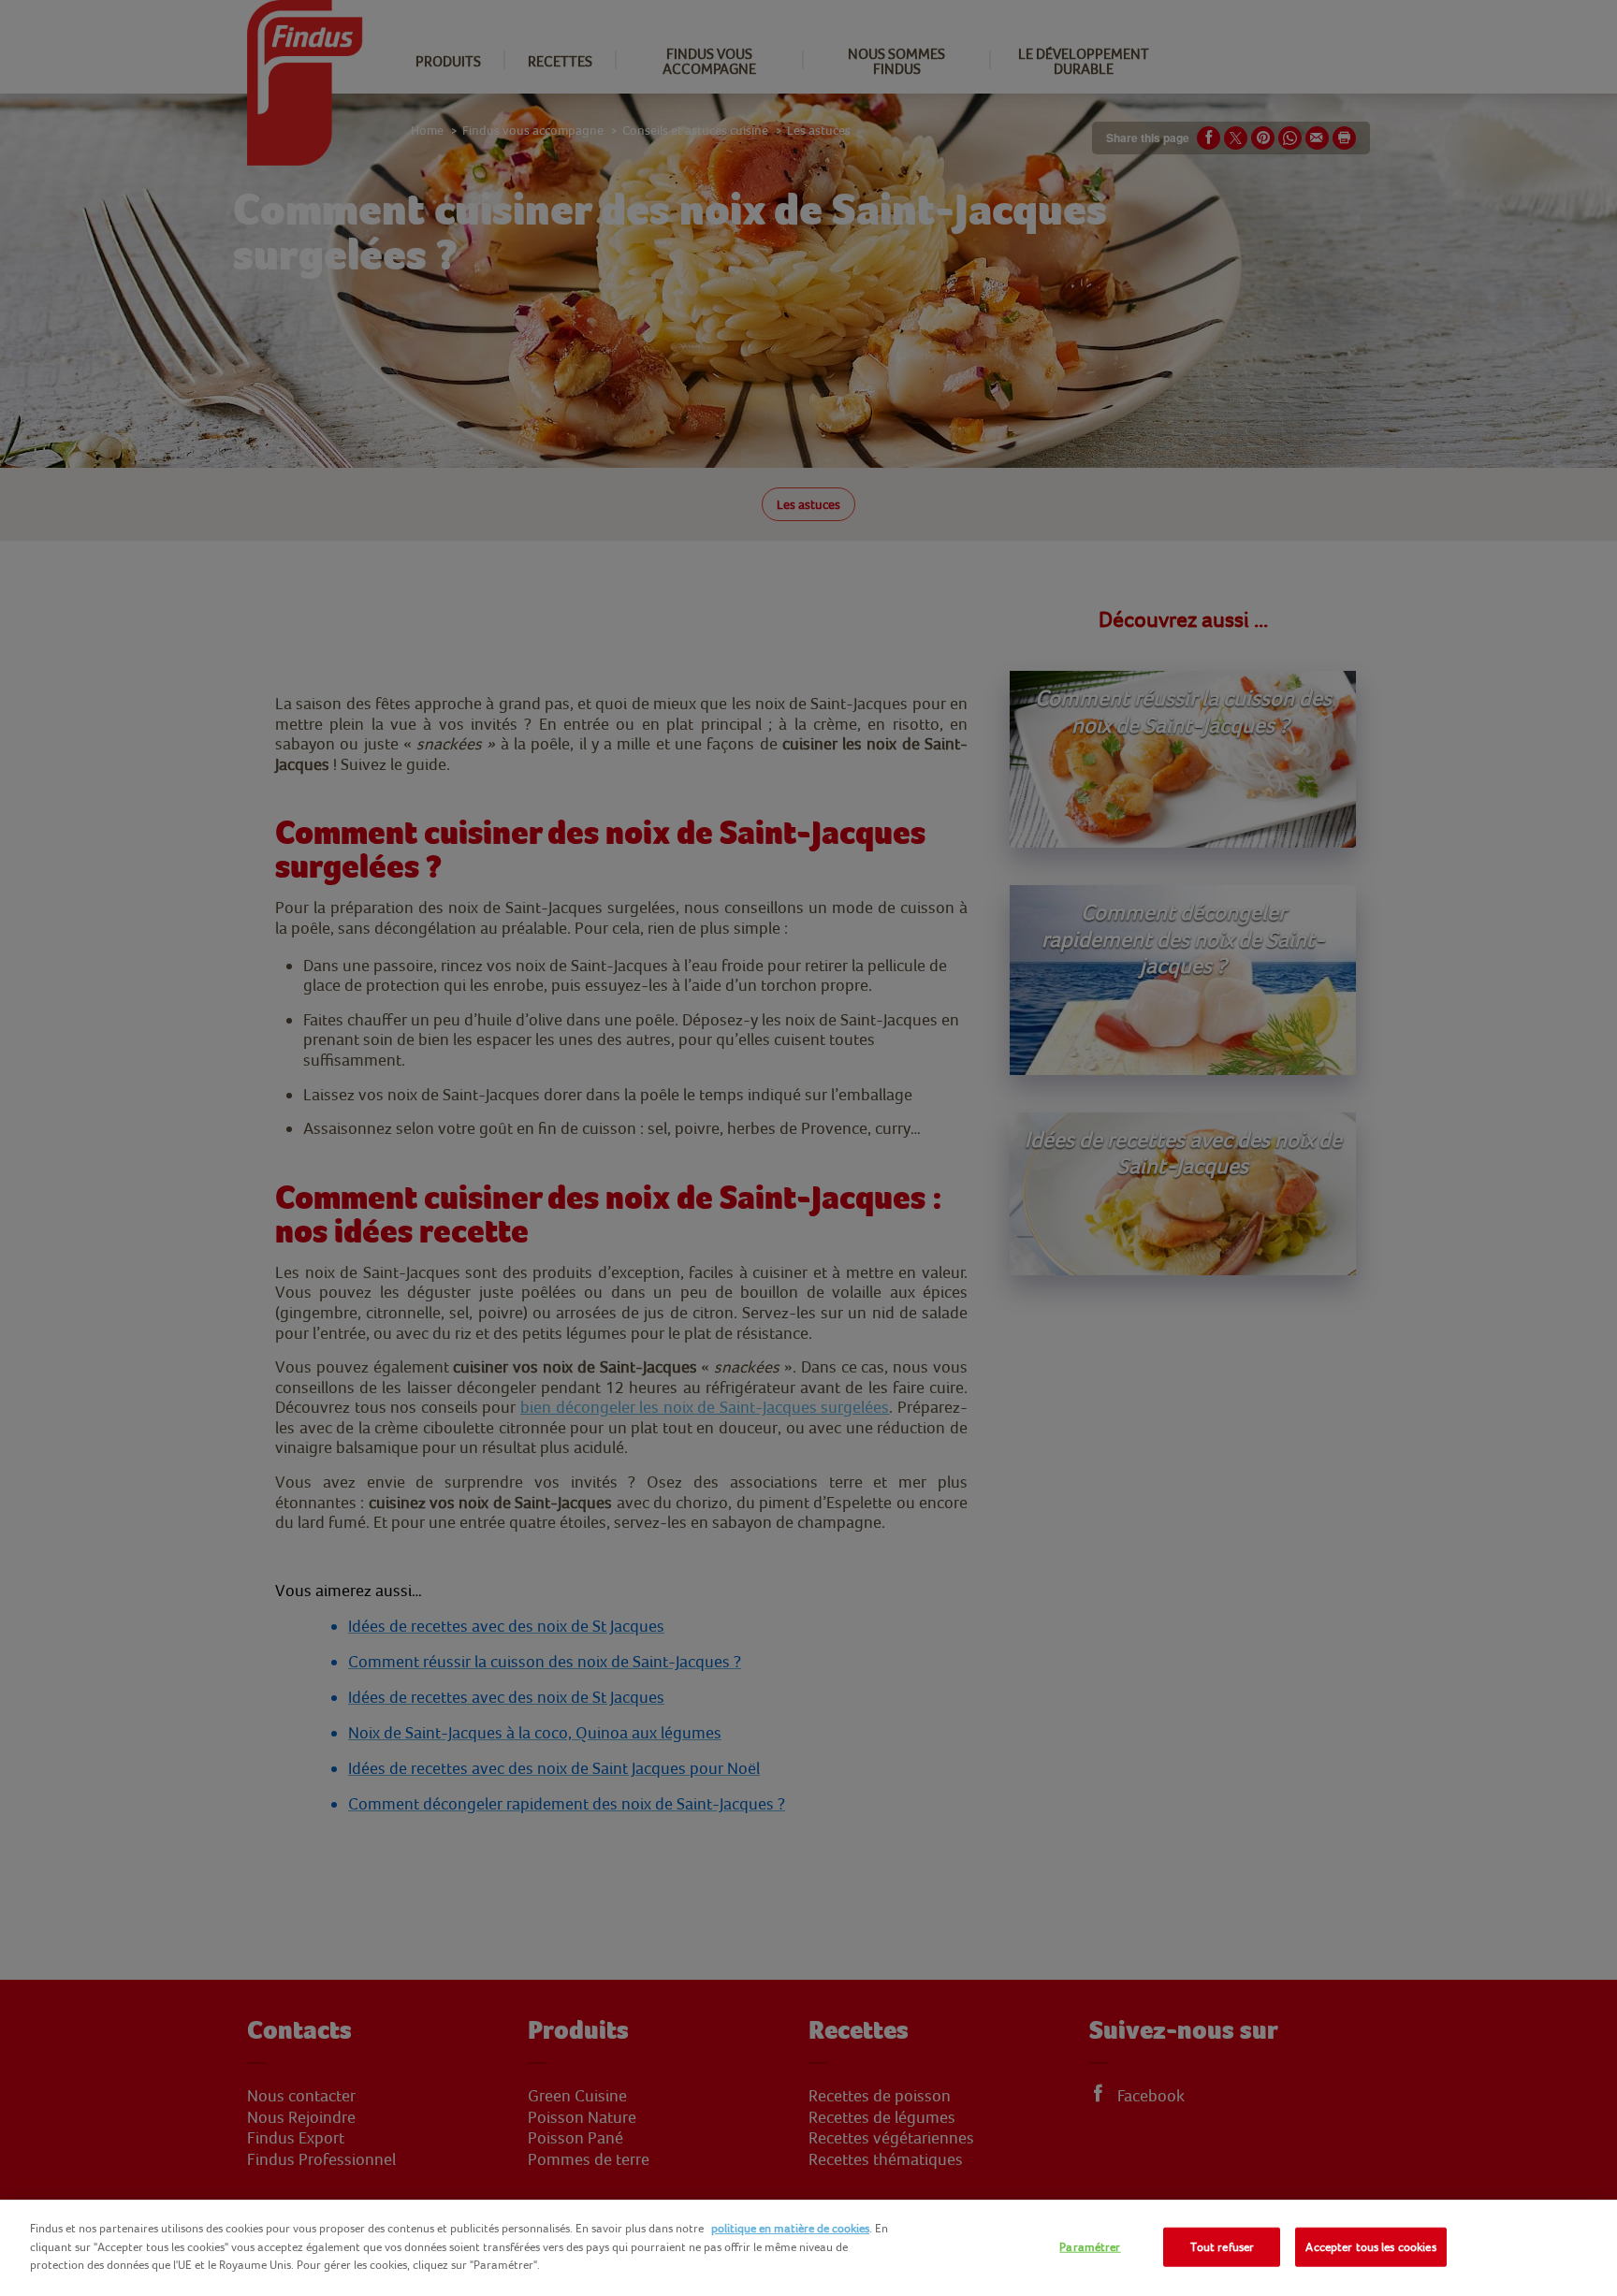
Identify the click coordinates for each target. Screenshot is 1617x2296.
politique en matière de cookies (790, 2228)
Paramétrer (1090, 2247)
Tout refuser (1223, 2247)
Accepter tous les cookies (1370, 2247)
